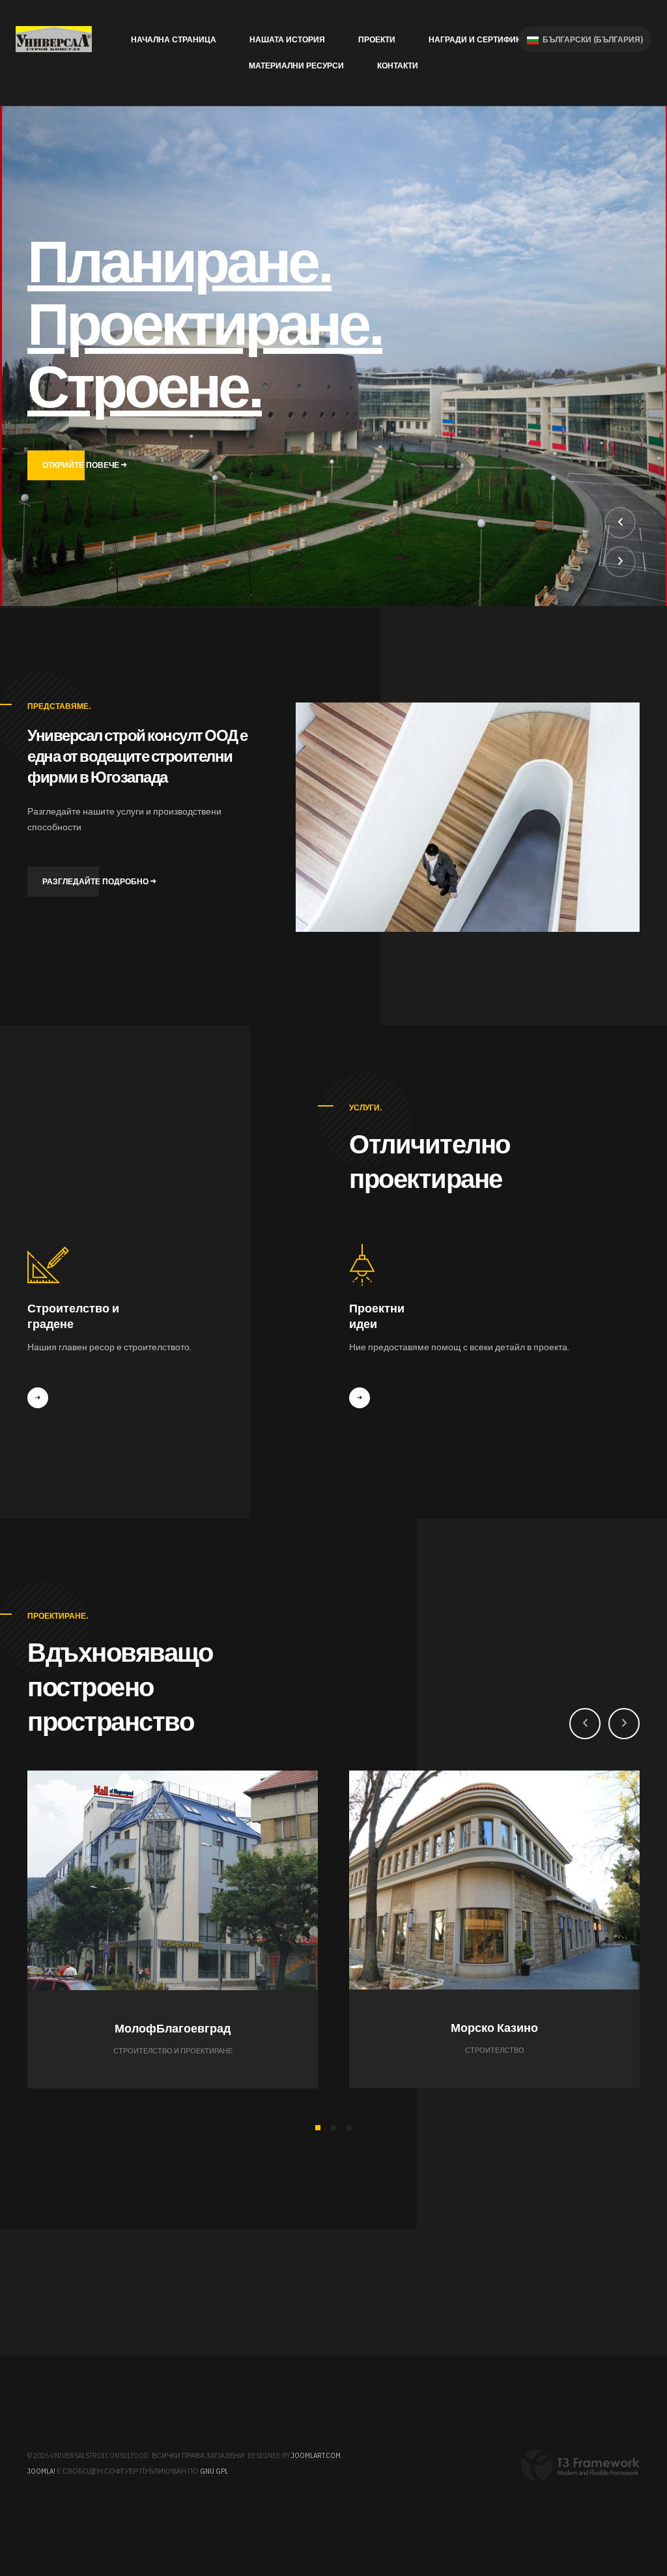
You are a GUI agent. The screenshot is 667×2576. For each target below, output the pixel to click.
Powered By (580, 2466)
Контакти (398, 65)
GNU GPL (214, 2471)
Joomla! (41, 2471)
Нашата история (287, 39)
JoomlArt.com (316, 2455)
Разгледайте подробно (96, 881)
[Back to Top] (620, 2529)
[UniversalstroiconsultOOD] (54, 39)
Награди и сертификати (482, 39)
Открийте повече (82, 466)
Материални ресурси (296, 65)
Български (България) (592, 39)
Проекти (377, 39)
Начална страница (174, 39)
